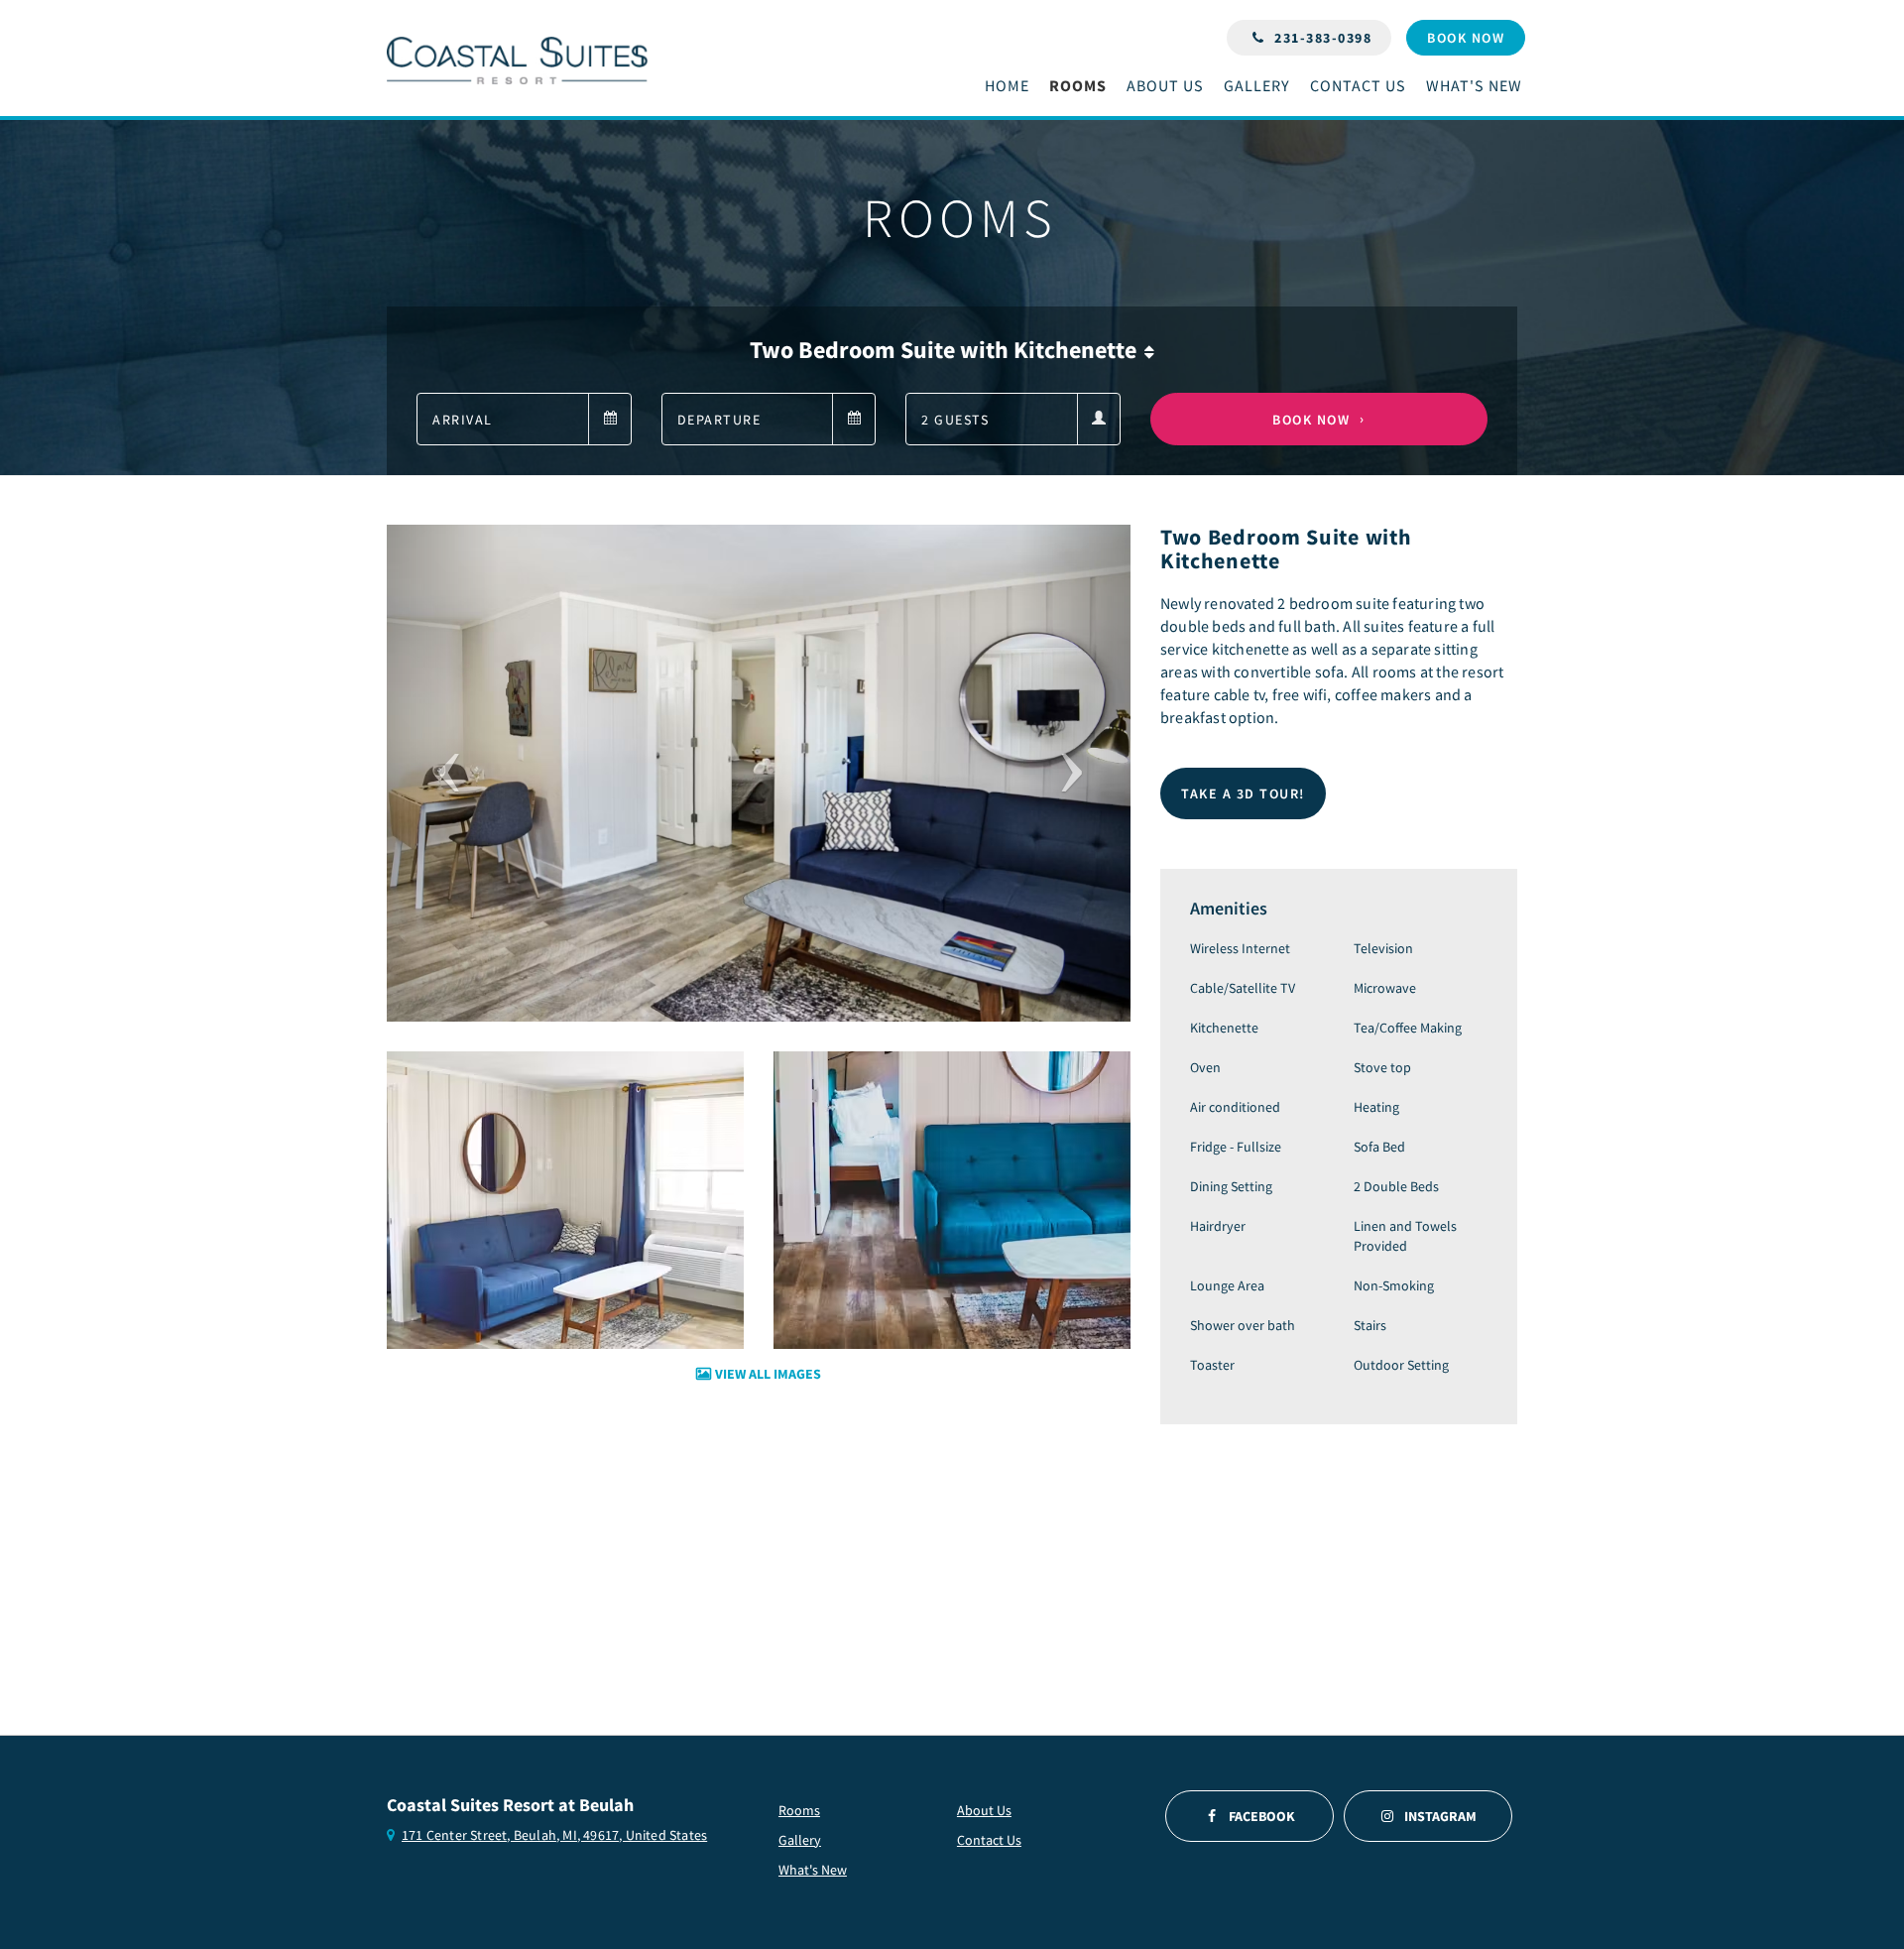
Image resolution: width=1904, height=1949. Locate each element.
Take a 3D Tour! (1243, 793)
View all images (768, 1374)
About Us (984, 1810)
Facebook (1262, 1816)
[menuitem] (1012, 86)
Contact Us (989, 1840)
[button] (443, 773)
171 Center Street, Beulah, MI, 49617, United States (554, 1835)
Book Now (1311, 420)
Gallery (800, 1840)
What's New (813, 1870)
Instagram (1440, 1816)
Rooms (799, 1810)
